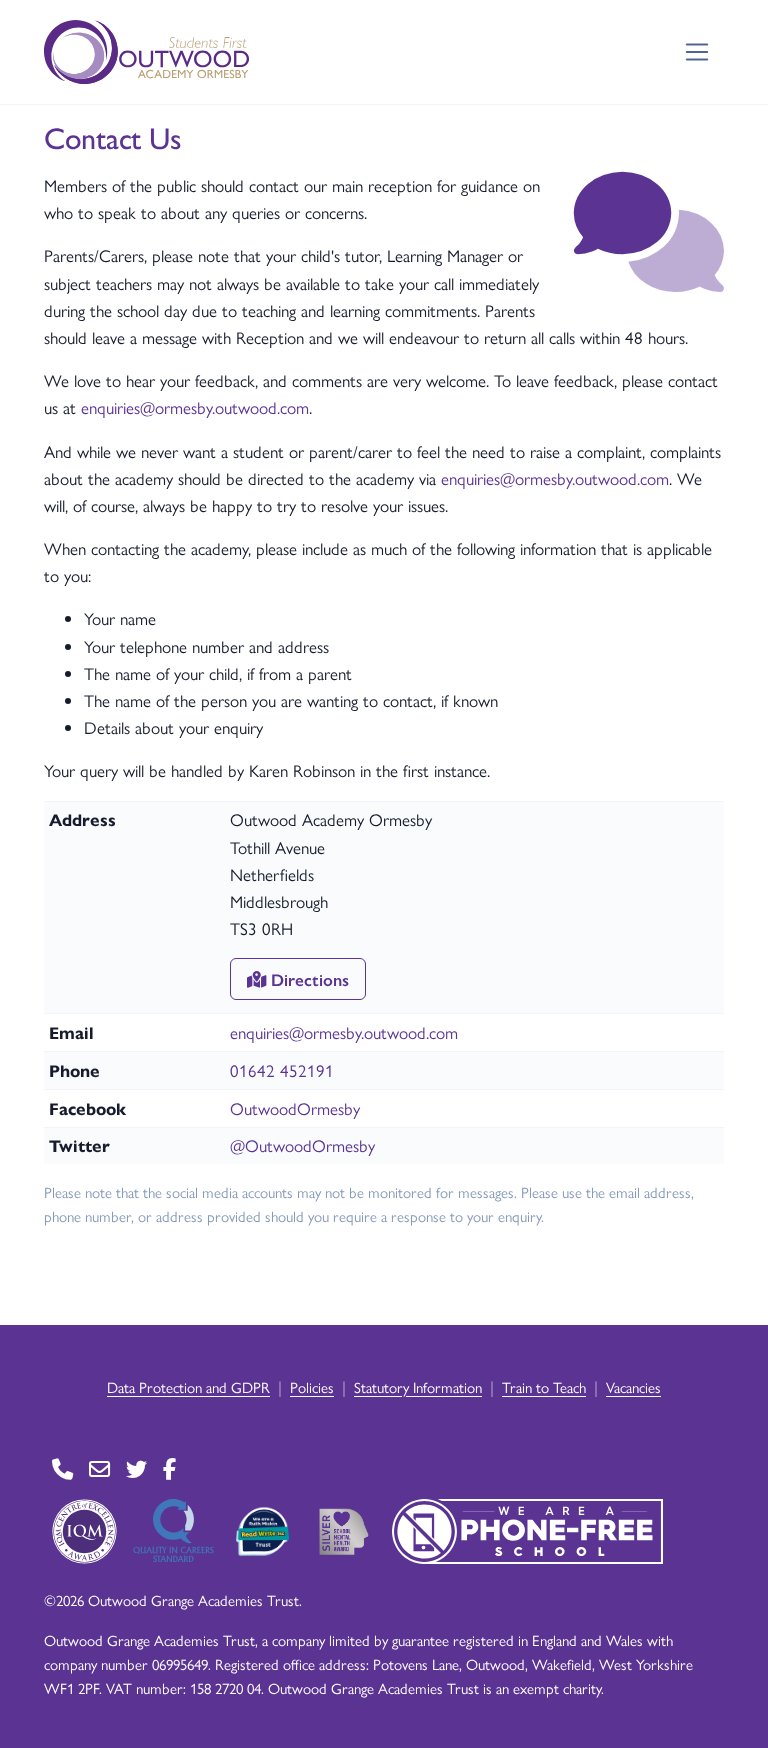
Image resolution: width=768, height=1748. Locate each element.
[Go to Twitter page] (136, 1469)
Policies (312, 1386)
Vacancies (633, 1386)
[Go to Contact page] (62, 1469)
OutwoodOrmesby (295, 1108)
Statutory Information (418, 1386)
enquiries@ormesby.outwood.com (195, 407)
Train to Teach (544, 1386)
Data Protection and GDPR (188, 1386)
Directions (307, 979)
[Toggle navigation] (697, 52)
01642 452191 (282, 1070)
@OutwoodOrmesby (302, 1145)
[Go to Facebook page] (169, 1469)
